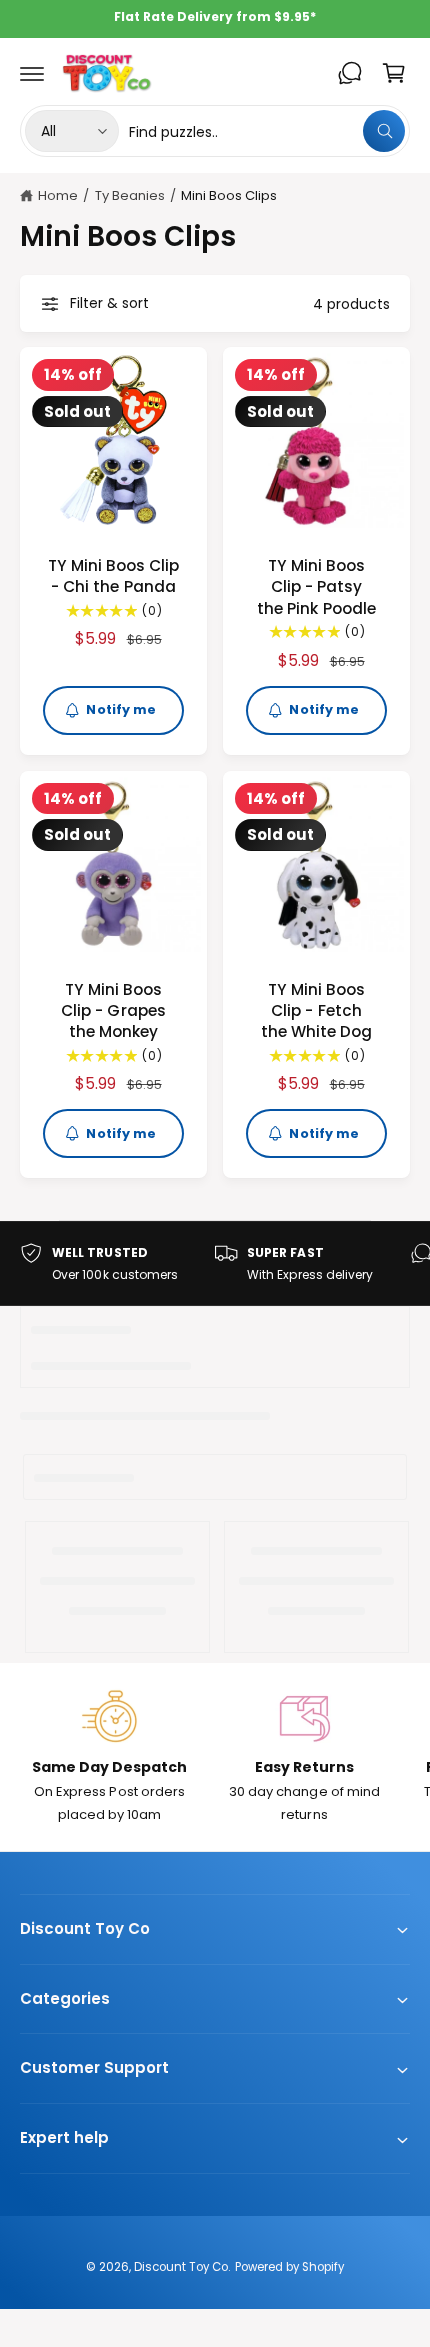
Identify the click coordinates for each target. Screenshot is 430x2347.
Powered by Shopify (289, 2267)
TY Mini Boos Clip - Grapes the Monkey (113, 1011)
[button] (32, 73)
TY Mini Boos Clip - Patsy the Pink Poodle (316, 587)
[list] (215, 1263)
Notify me (121, 709)
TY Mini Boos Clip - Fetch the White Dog (316, 1011)
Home (58, 195)
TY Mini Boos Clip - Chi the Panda (113, 576)
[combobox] (267, 131)
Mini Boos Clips (229, 195)
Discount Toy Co (181, 2267)
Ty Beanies (130, 195)
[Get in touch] (350, 73)
